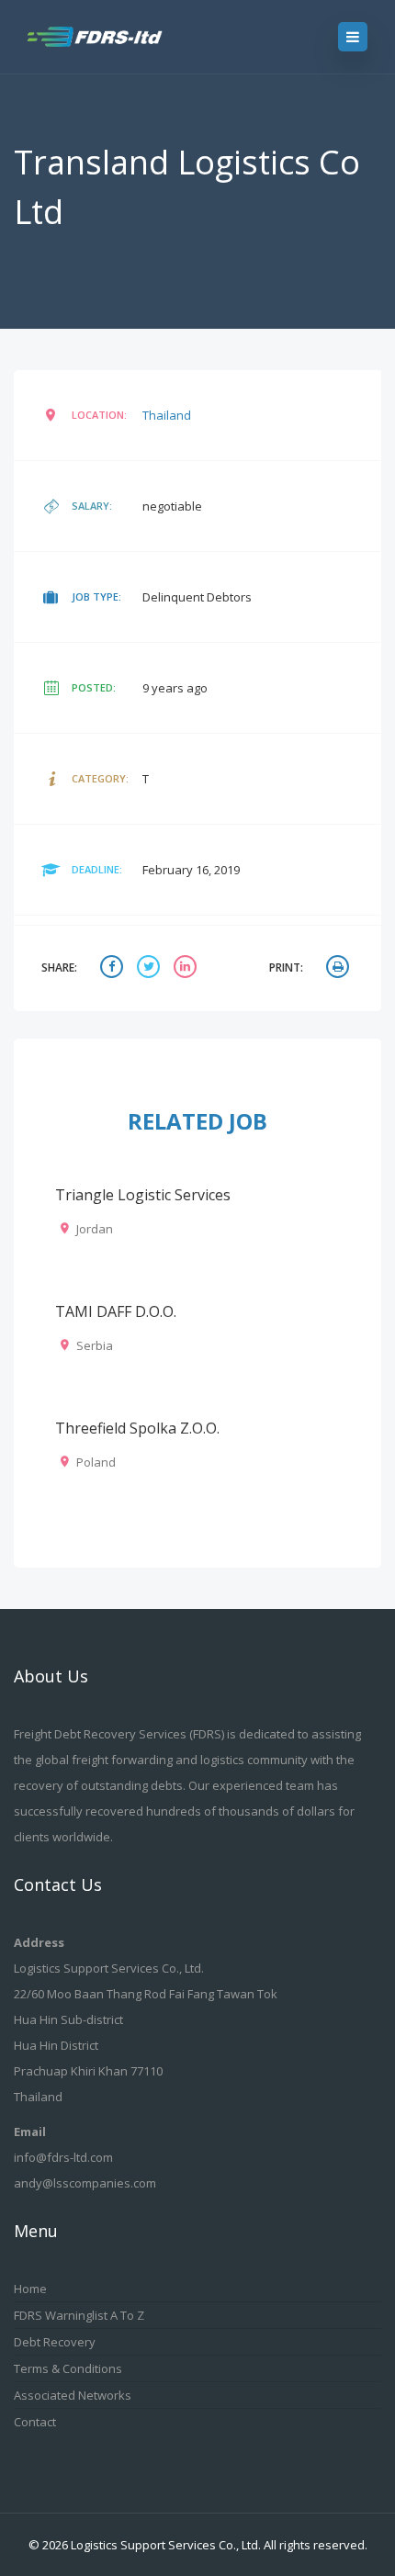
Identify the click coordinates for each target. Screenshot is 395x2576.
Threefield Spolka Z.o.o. (137, 1428)
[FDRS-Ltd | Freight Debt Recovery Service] (112, 37)
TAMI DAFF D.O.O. (116, 1311)
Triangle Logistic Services (143, 1195)
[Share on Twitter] (151, 968)
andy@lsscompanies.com (85, 2183)
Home (30, 2289)
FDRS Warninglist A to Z (79, 2315)
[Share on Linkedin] (187, 968)
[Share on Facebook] (114, 968)
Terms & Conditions (68, 2368)
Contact (35, 2422)
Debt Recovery (55, 2342)
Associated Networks (73, 2395)
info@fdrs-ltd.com (63, 2157)
